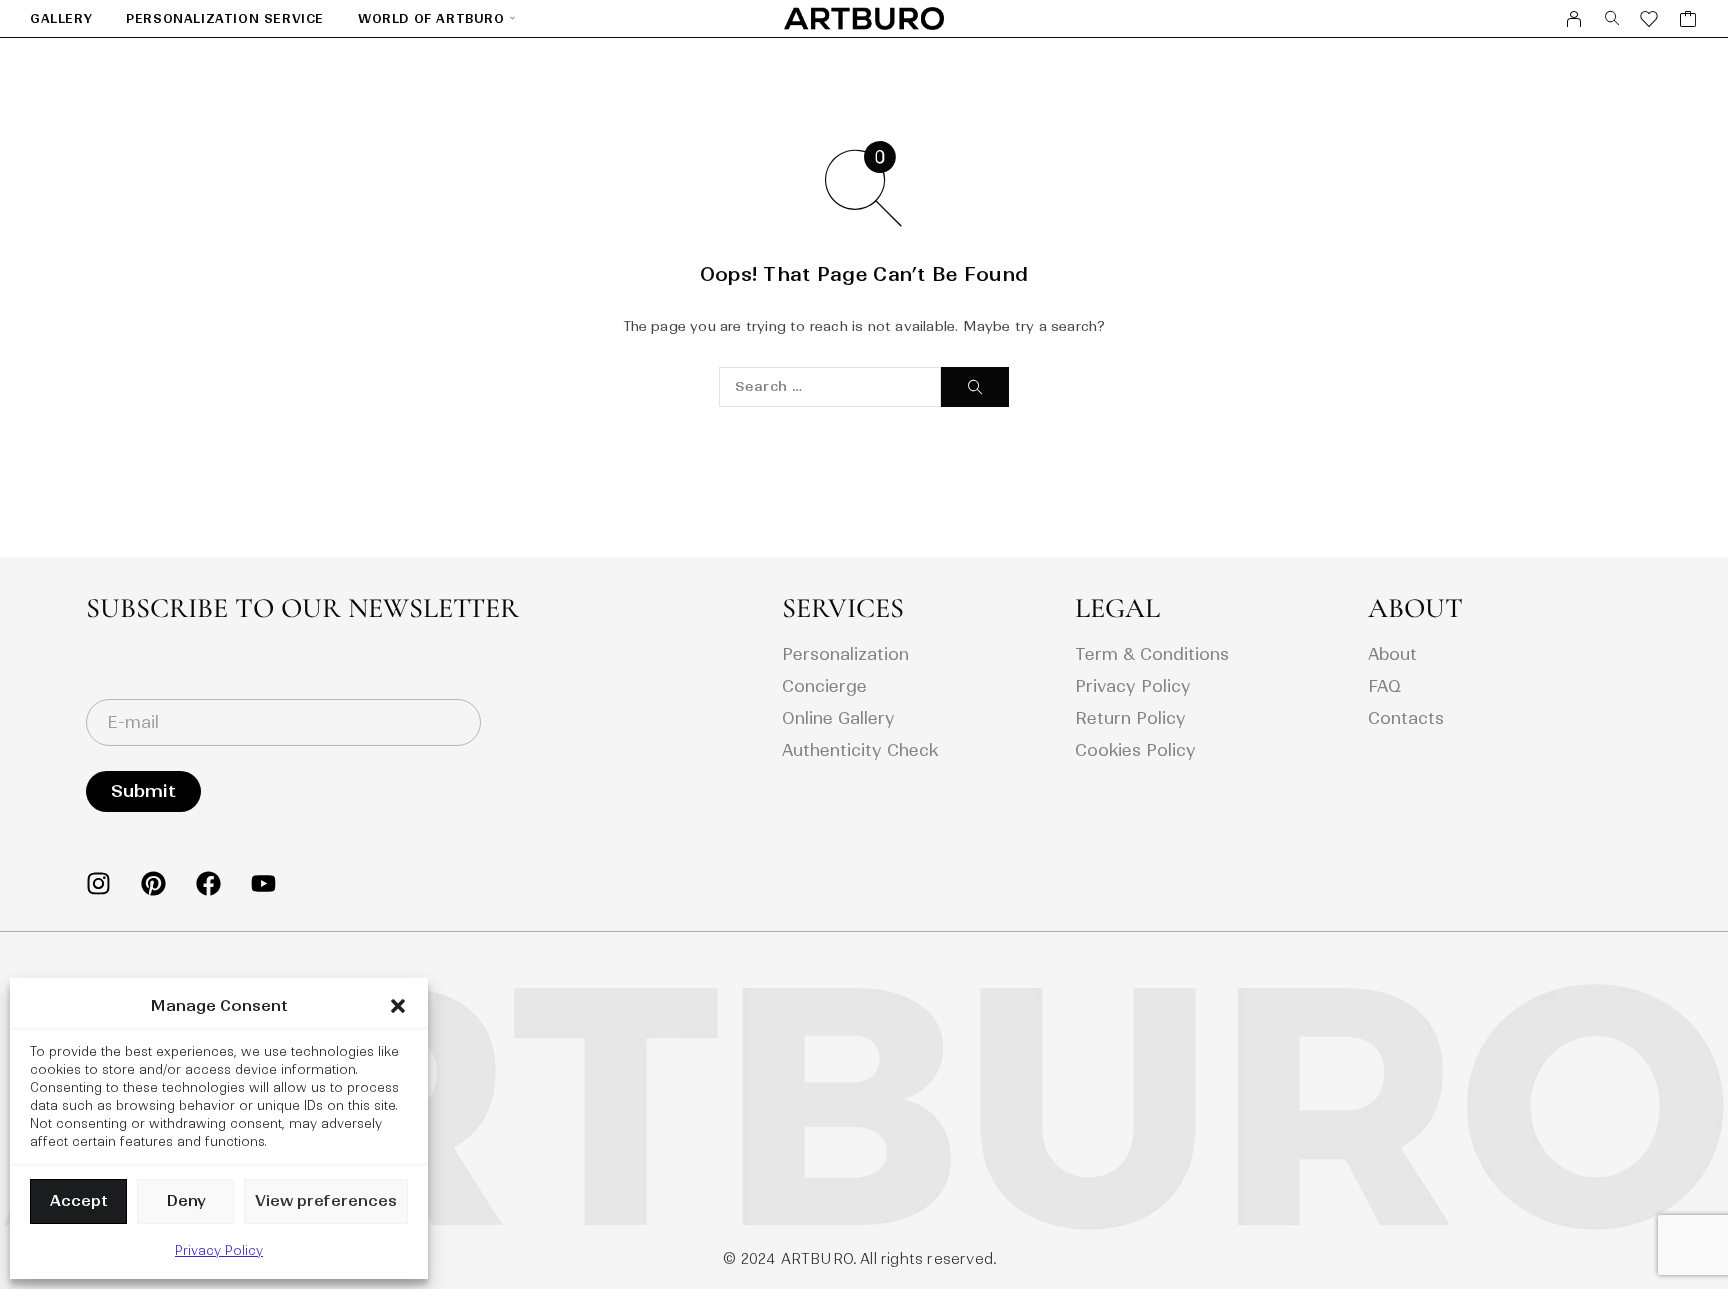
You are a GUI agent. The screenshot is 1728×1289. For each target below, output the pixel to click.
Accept (79, 1200)
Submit (143, 791)
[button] (398, 1006)
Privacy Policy (219, 1250)
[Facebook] (208, 883)
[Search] (1612, 19)
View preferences (326, 1200)
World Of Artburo (431, 18)
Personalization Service (225, 18)
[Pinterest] (153, 883)
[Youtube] (263, 883)
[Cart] (1688, 21)
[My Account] (1574, 19)
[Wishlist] (1649, 21)
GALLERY (61, 18)
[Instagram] (98, 883)
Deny (186, 1200)
